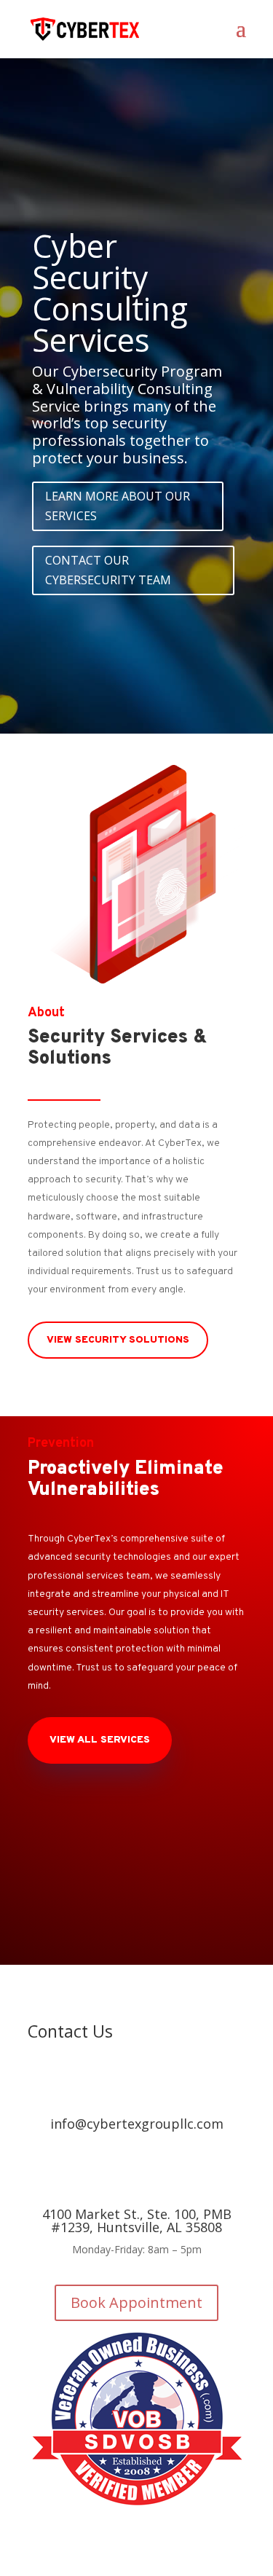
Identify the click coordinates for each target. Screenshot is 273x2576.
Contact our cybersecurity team (108, 570)
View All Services (100, 1740)
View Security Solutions (118, 1340)
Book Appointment (136, 2302)
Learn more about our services (118, 506)
